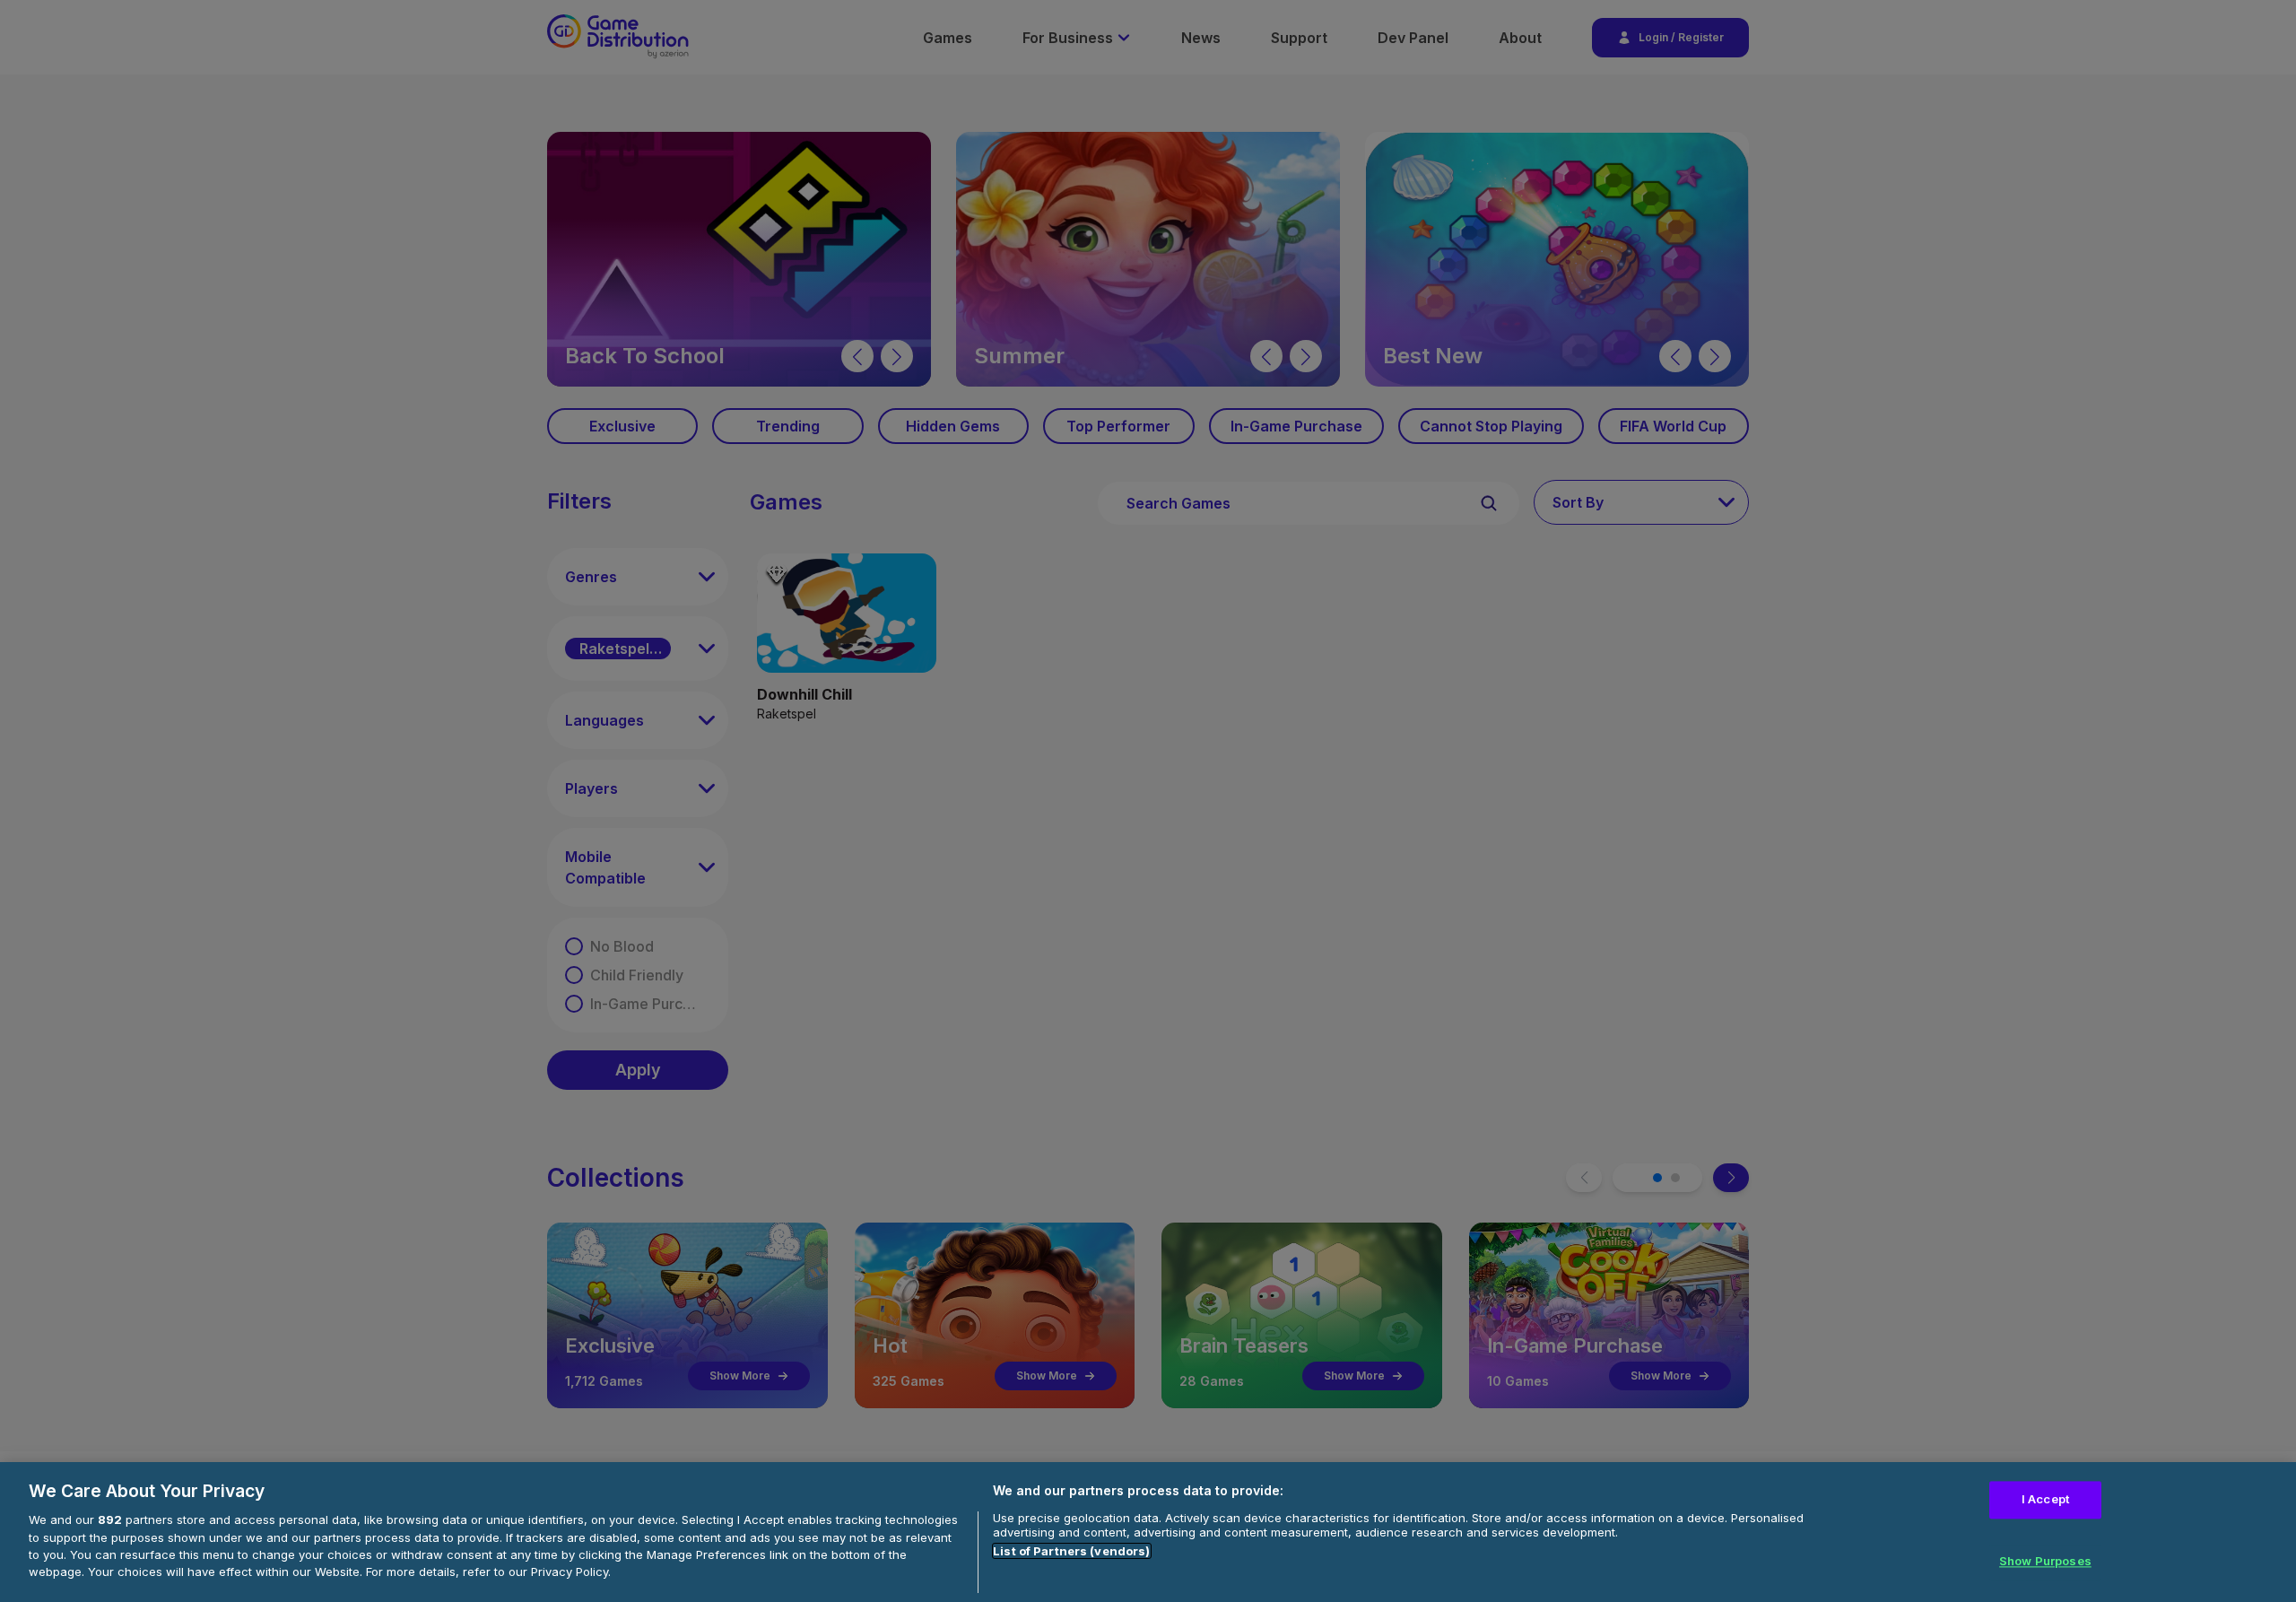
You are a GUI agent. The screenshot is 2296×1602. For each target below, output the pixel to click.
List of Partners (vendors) (1071, 1551)
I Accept (2045, 1499)
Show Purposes (2045, 1562)
